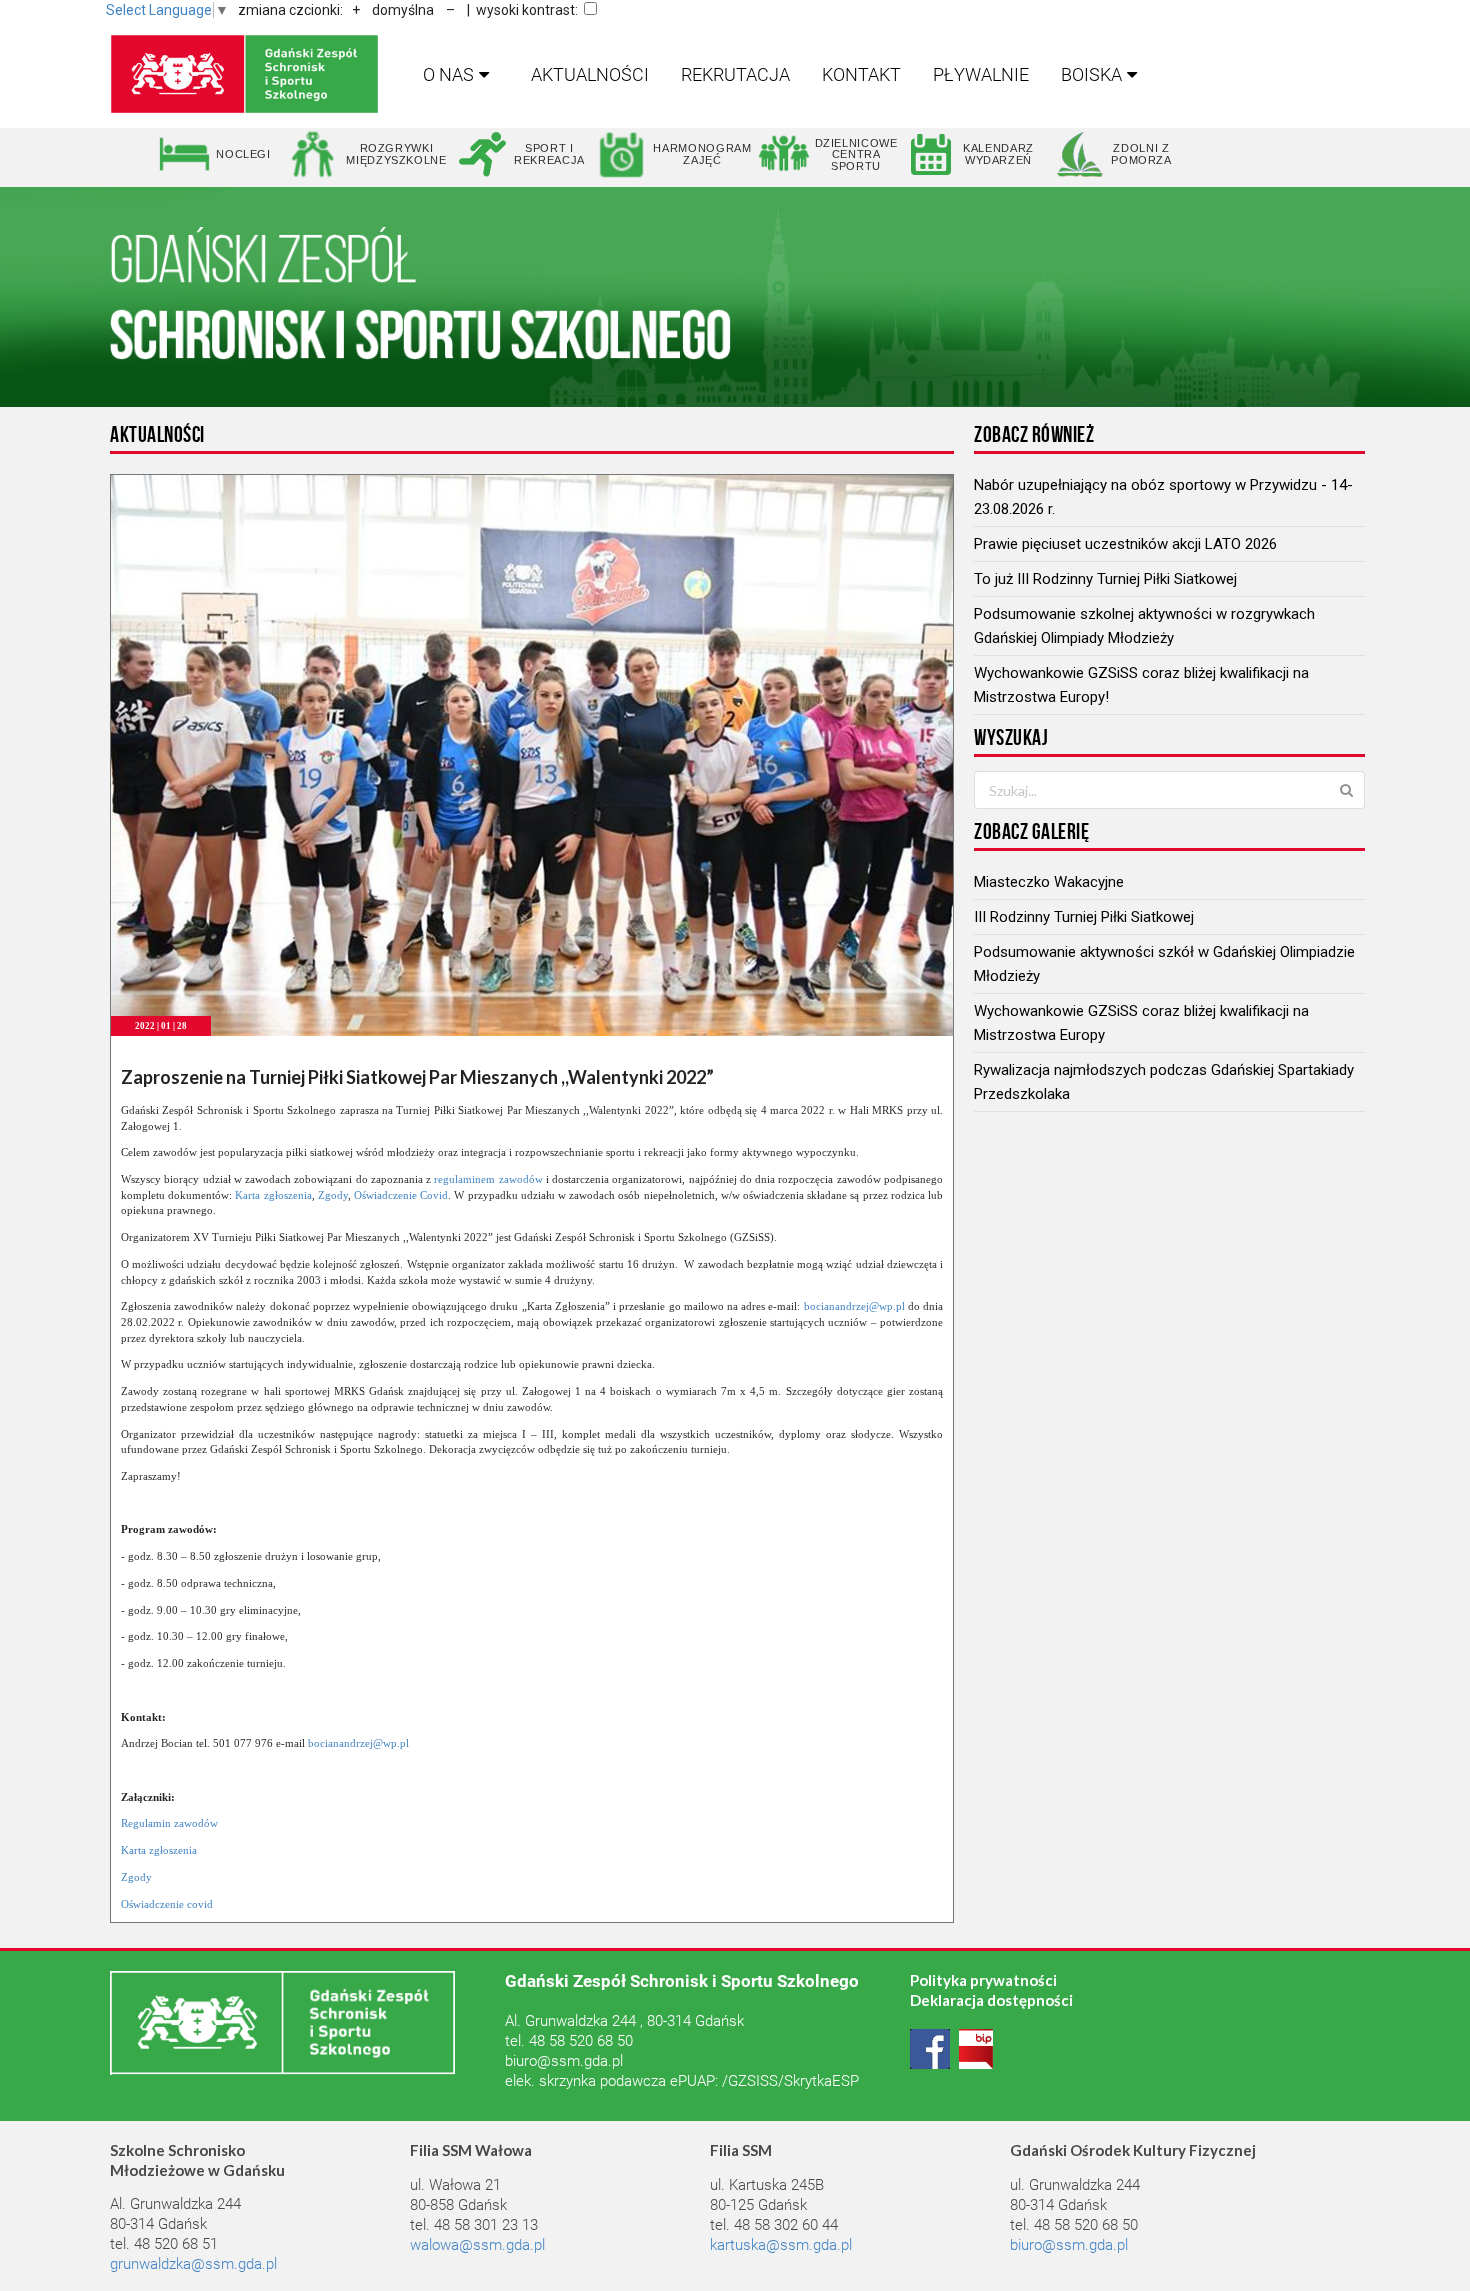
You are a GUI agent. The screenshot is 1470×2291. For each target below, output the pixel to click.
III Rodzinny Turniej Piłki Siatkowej (1084, 917)
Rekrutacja (735, 74)
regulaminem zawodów (488, 1179)
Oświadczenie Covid (401, 1195)
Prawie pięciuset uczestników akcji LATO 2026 (1125, 544)
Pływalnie (981, 74)
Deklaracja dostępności (991, 2000)
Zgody (333, 1195)
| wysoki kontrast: (522, 10)
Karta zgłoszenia (273, 1195)
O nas (448, 74)
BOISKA (1091, 74)
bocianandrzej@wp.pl (854, 1306)
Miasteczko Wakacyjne (1049, 882)
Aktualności (590, 74)
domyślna (403, 10)
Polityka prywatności (983, 1980)
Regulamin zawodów (169, 1823)
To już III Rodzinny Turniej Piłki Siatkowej (1105, 579)
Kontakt (861, 74)
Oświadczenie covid (167, 1904)
